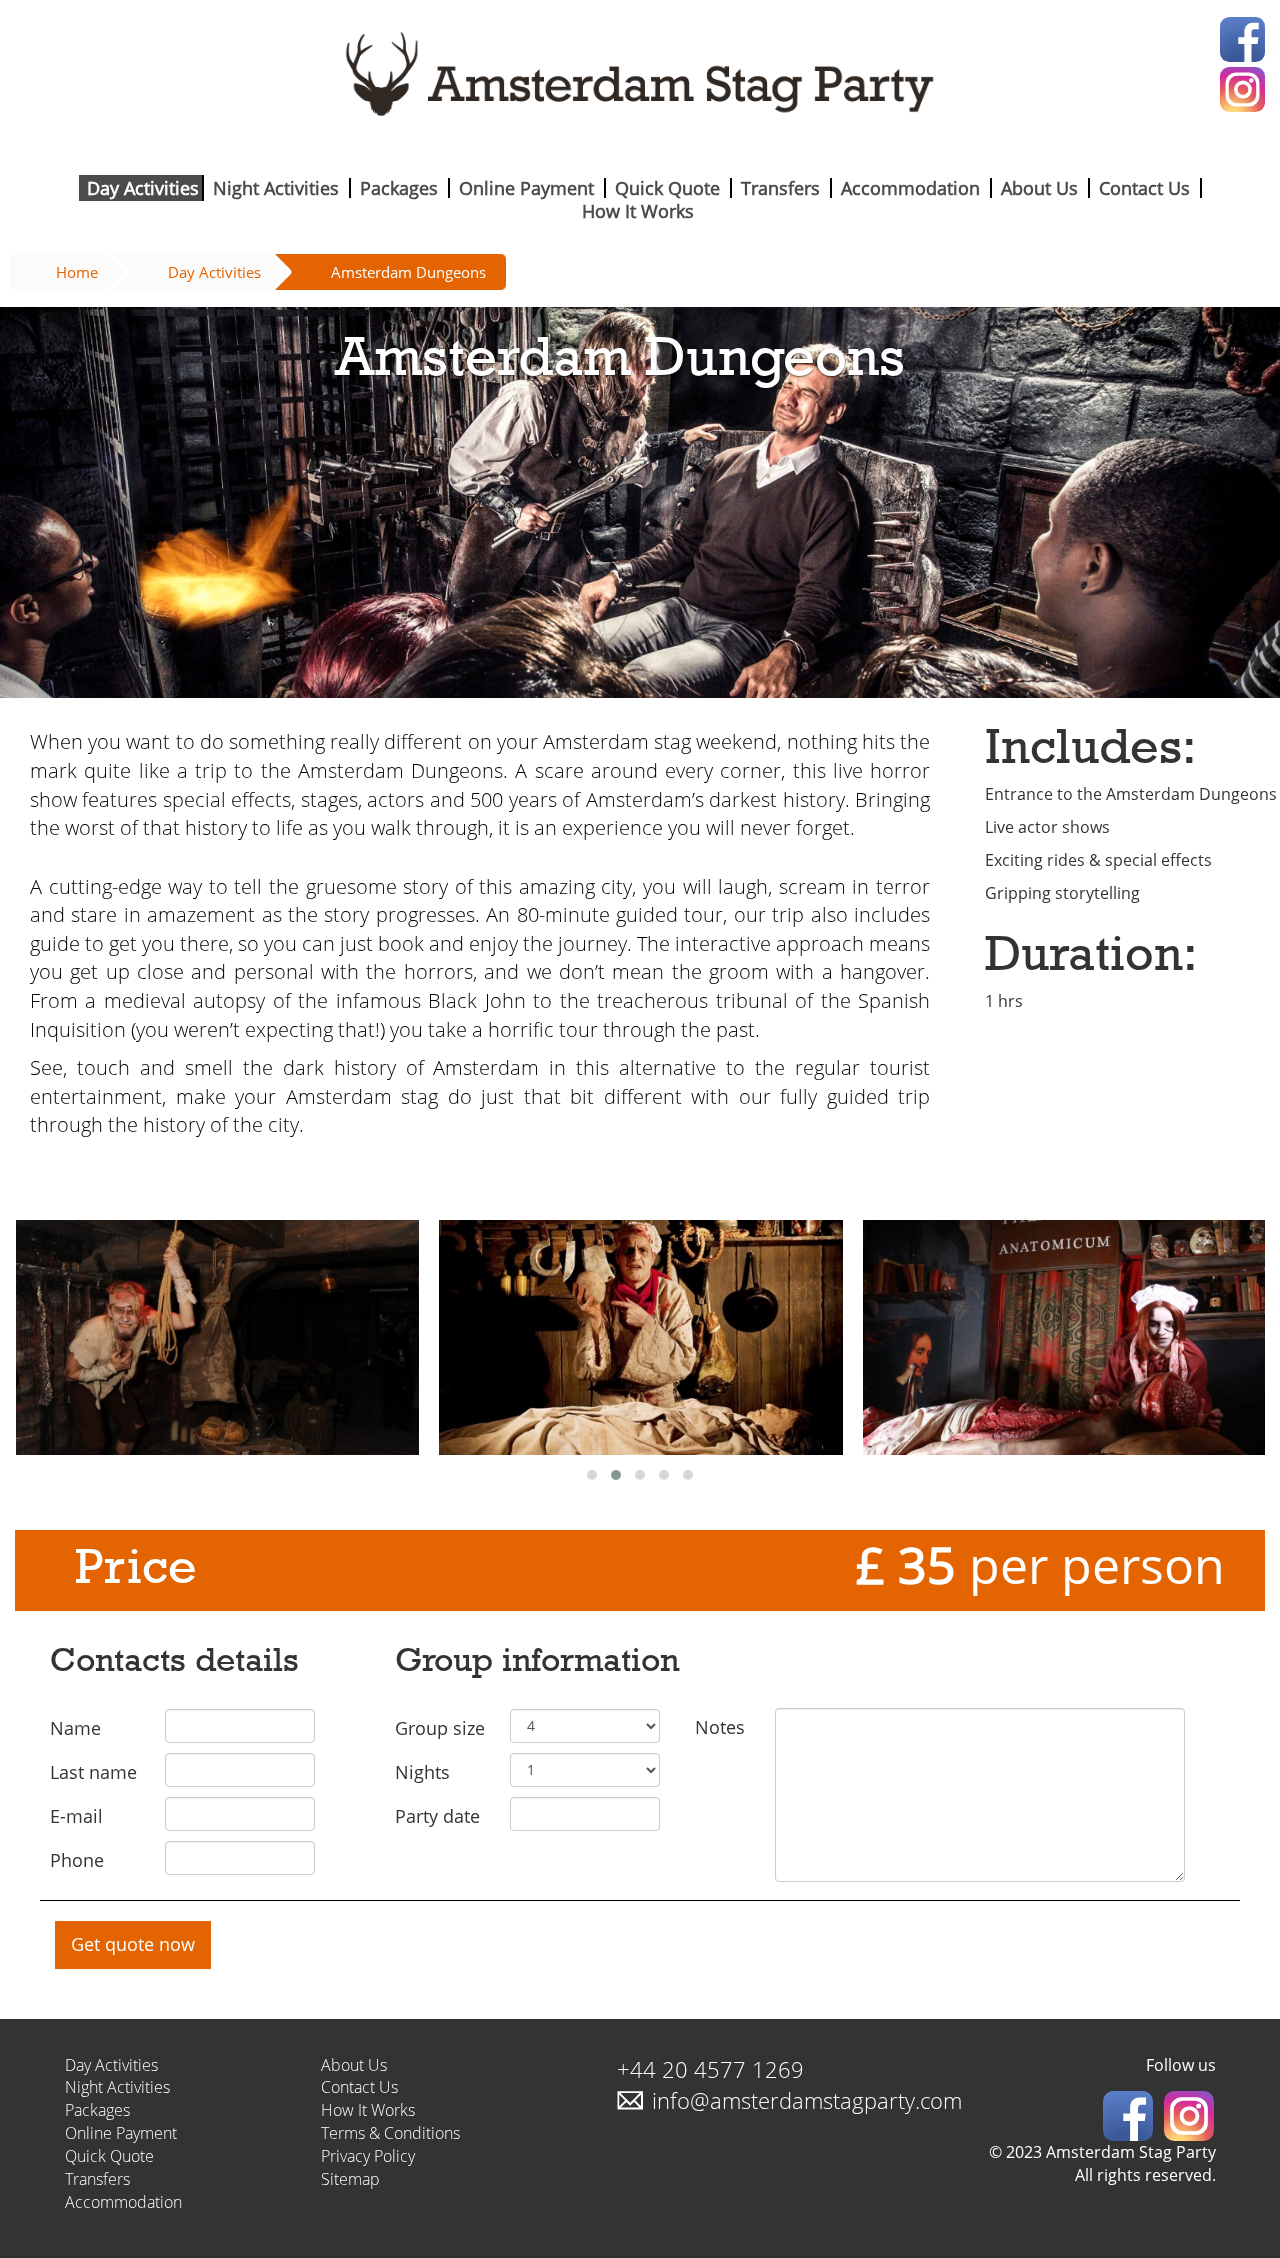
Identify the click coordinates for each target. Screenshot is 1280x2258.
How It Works (638, 211)
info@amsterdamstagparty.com (807, 2100)
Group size (440, 1728)
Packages (399, 188)
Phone (77, 1860)
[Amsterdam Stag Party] (640, 82)
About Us (1039, 188)
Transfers (780, 188)
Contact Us (1144, 188)
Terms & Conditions (390, 2133)
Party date (437, 1816)
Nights (422, 1772)
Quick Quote (667, 188)
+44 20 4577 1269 (710, 2069)
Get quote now (133, 1944)
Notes (720, 1727)
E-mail (76, 1816)
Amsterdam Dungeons (408, 272)
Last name (93, 1772)
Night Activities (276, 188)
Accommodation (910, 188)
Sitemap (350, 2179)
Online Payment (526, 188)
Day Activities (143, 188)
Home (77, 272)
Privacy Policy (368, 2156)
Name (75, 1728)
